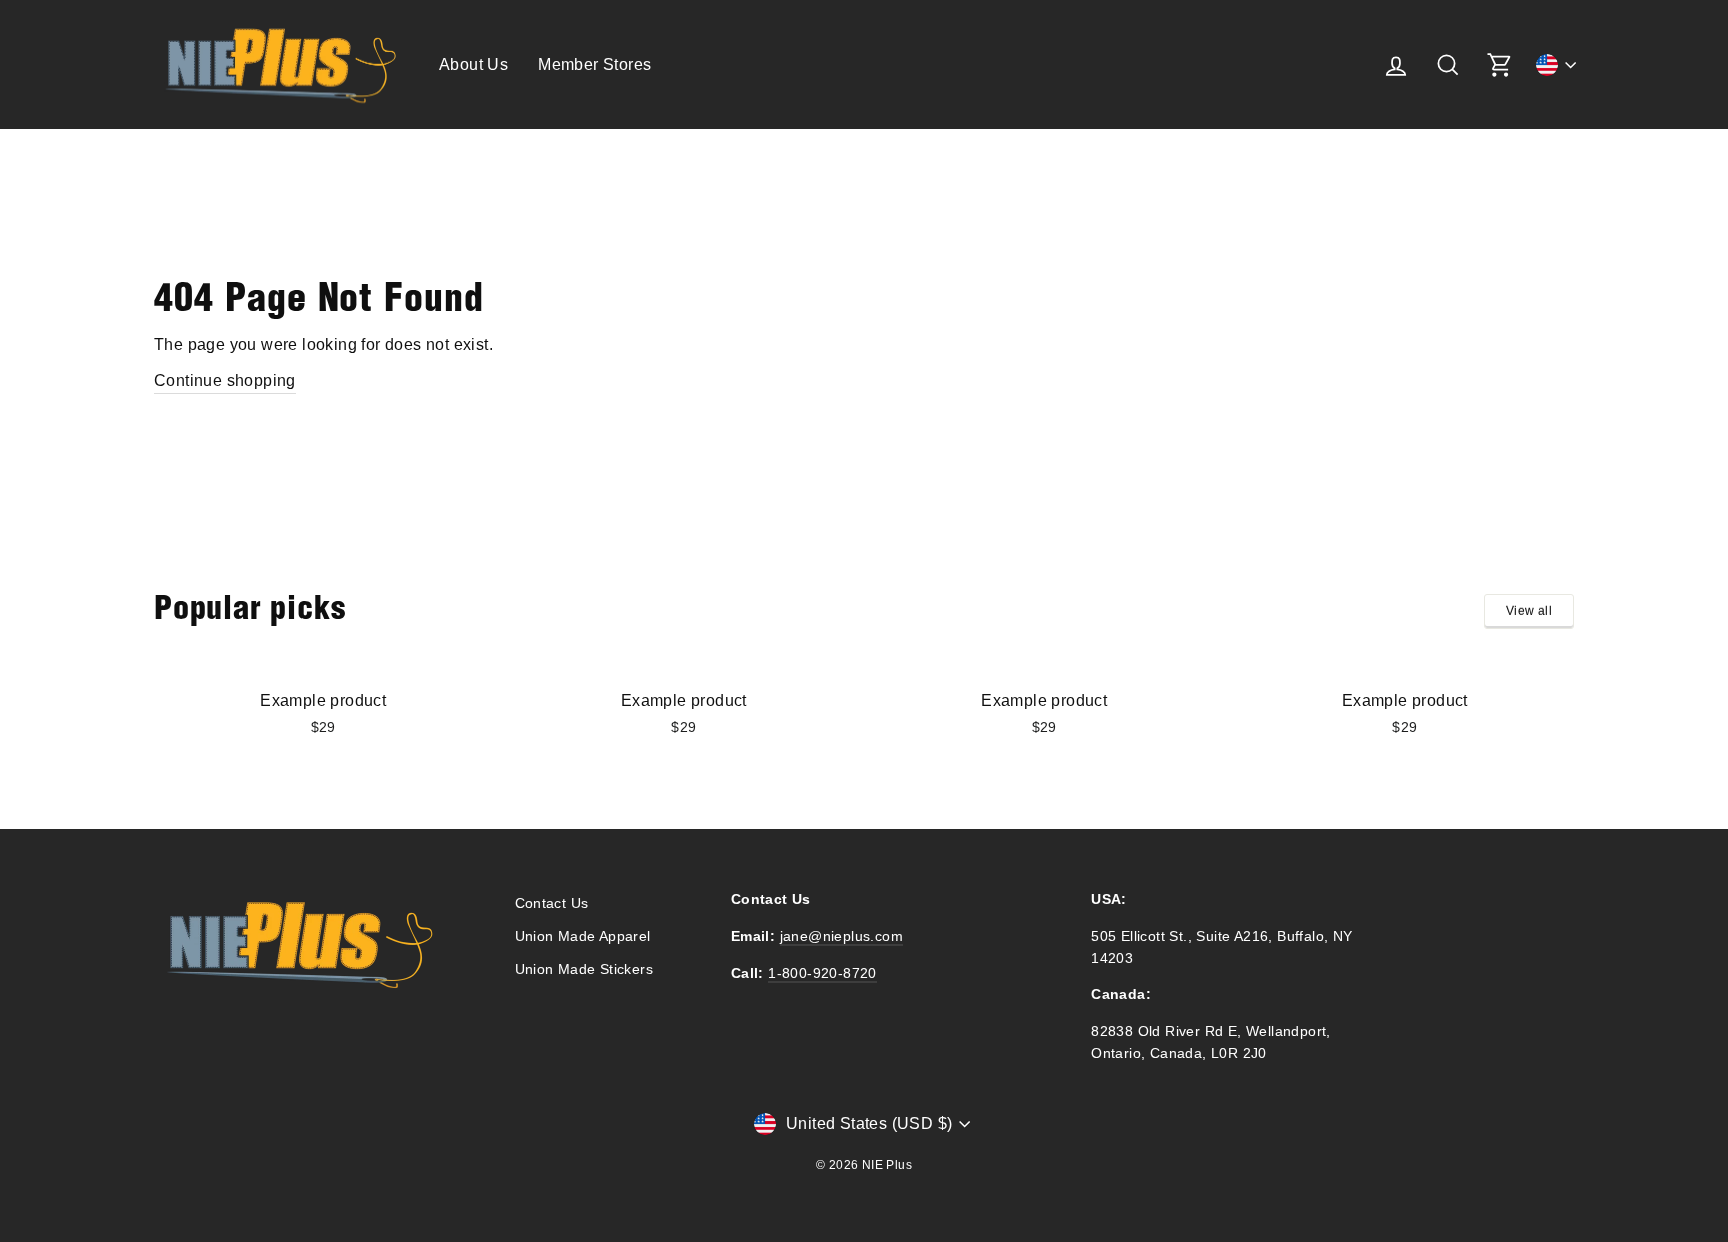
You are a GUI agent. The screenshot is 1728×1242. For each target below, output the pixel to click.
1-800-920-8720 (822, 973)
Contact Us (552, 903)
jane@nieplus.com (841, 936)
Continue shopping (225, 380)
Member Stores (594, 64)
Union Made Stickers (584, 969)
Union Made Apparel (583, 936)
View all (1529, 611)
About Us (473, 64)
